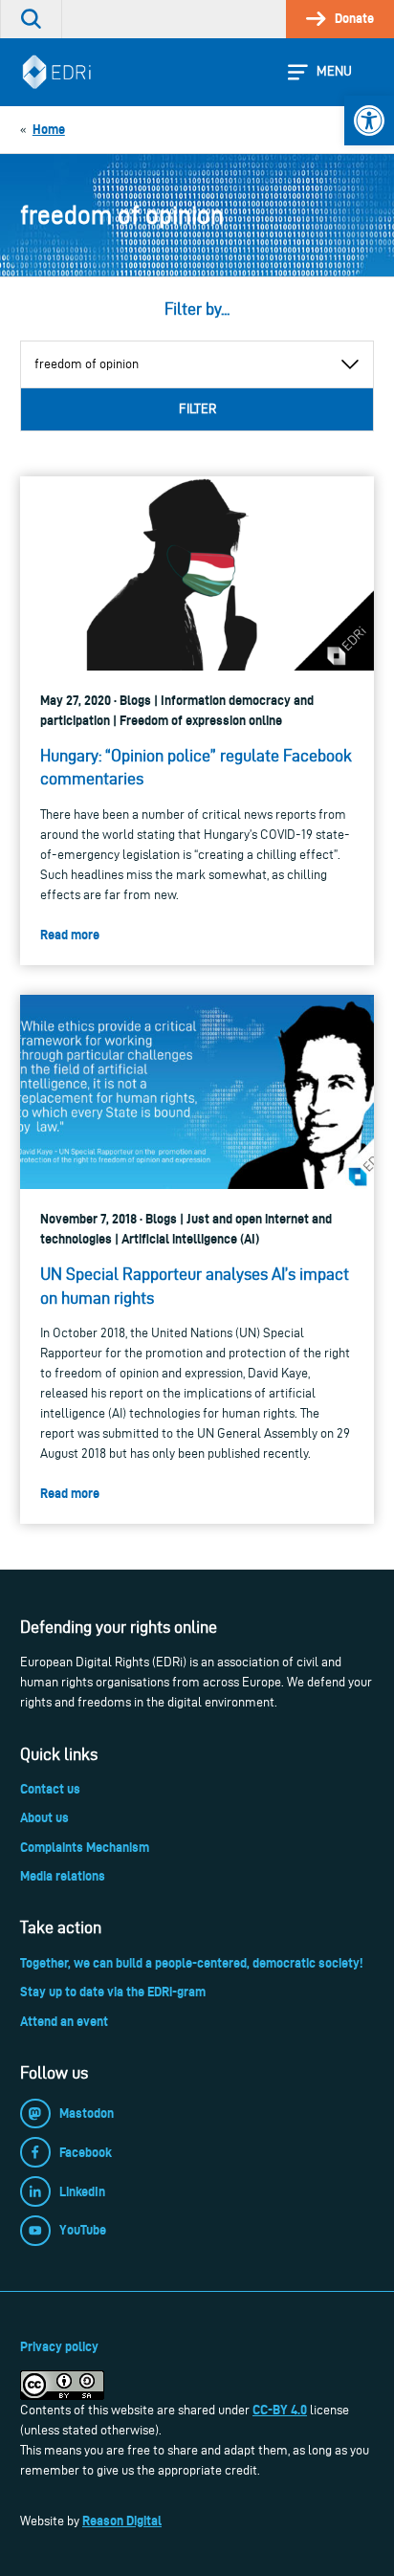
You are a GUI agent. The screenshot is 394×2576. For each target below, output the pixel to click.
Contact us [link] (50, 1789)
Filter (197, 409)
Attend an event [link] (64, 2021)
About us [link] (44, 1817)
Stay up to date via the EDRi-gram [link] (113, 1992)
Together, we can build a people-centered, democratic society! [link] (191, 1963)
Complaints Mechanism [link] (85, 1847)
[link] (369, 121)
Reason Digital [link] (122, 2521)
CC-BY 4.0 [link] (280, 2410)
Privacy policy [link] (59, 2346)
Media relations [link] (63, 1876)
